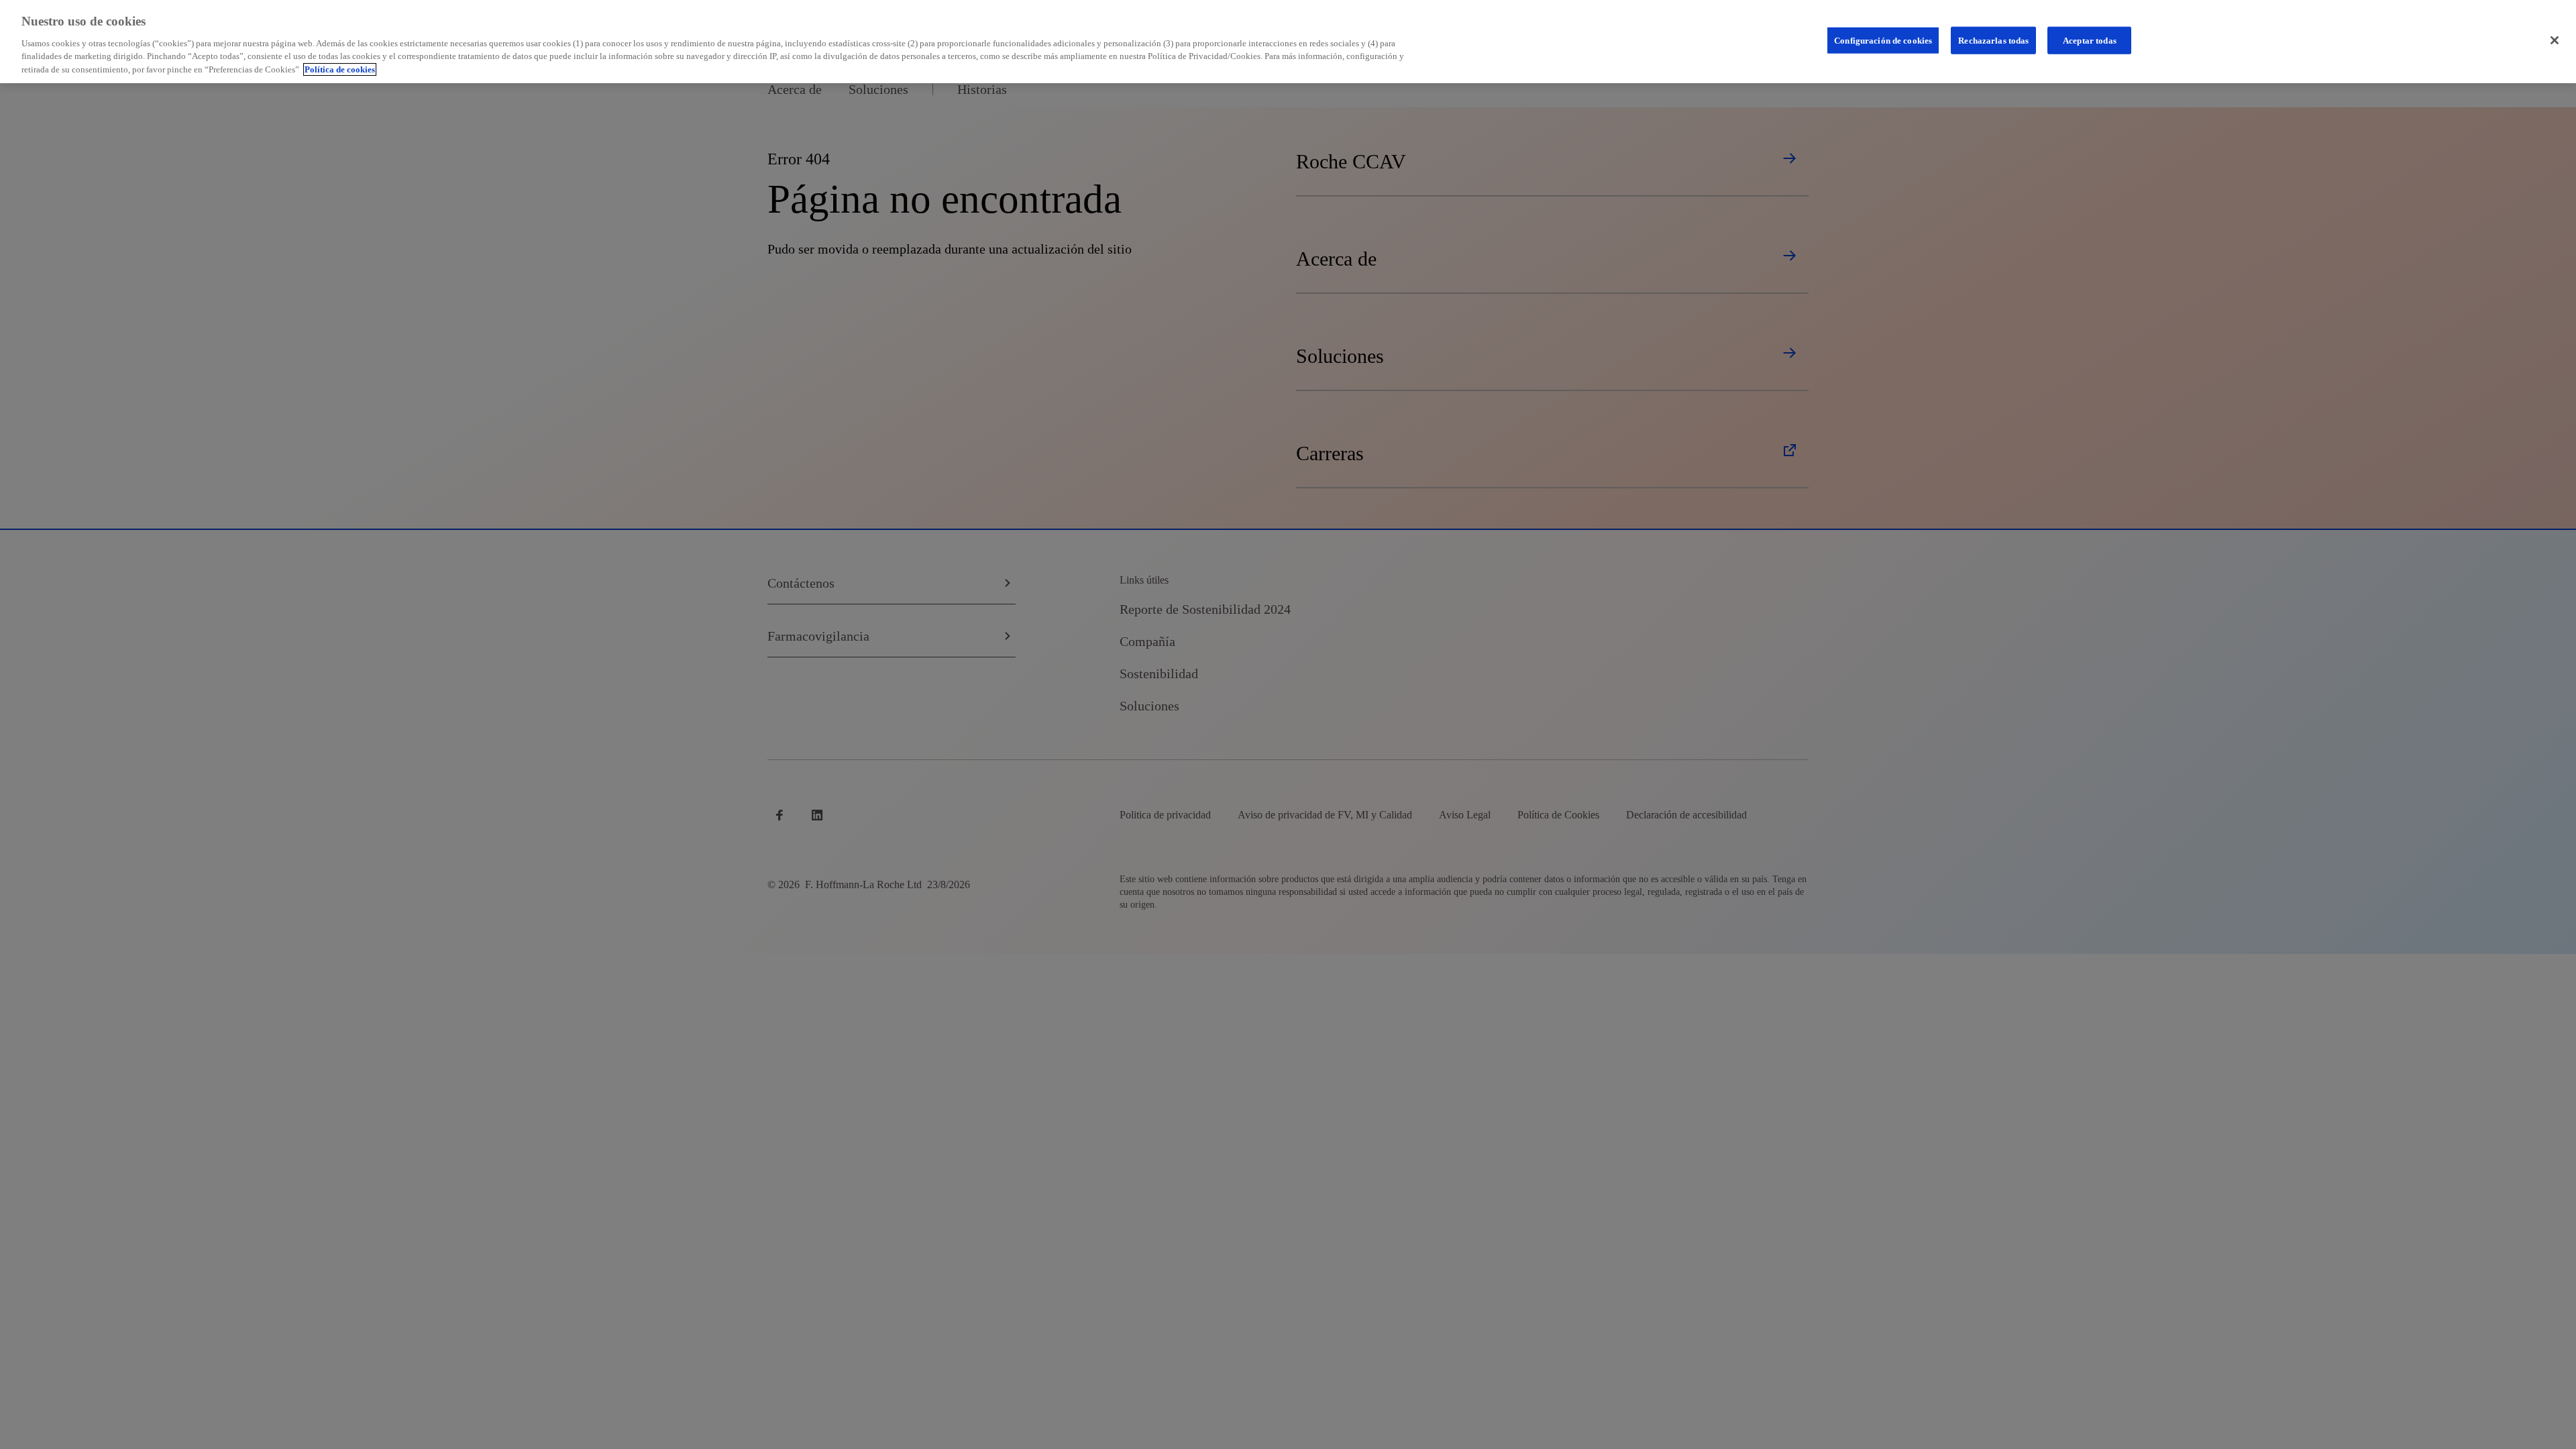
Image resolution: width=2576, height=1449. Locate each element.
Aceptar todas (2090, 40)
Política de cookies (340, 69)
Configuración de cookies (1883, 40)
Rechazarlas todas (1993, 40)
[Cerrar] (2555, 40)
